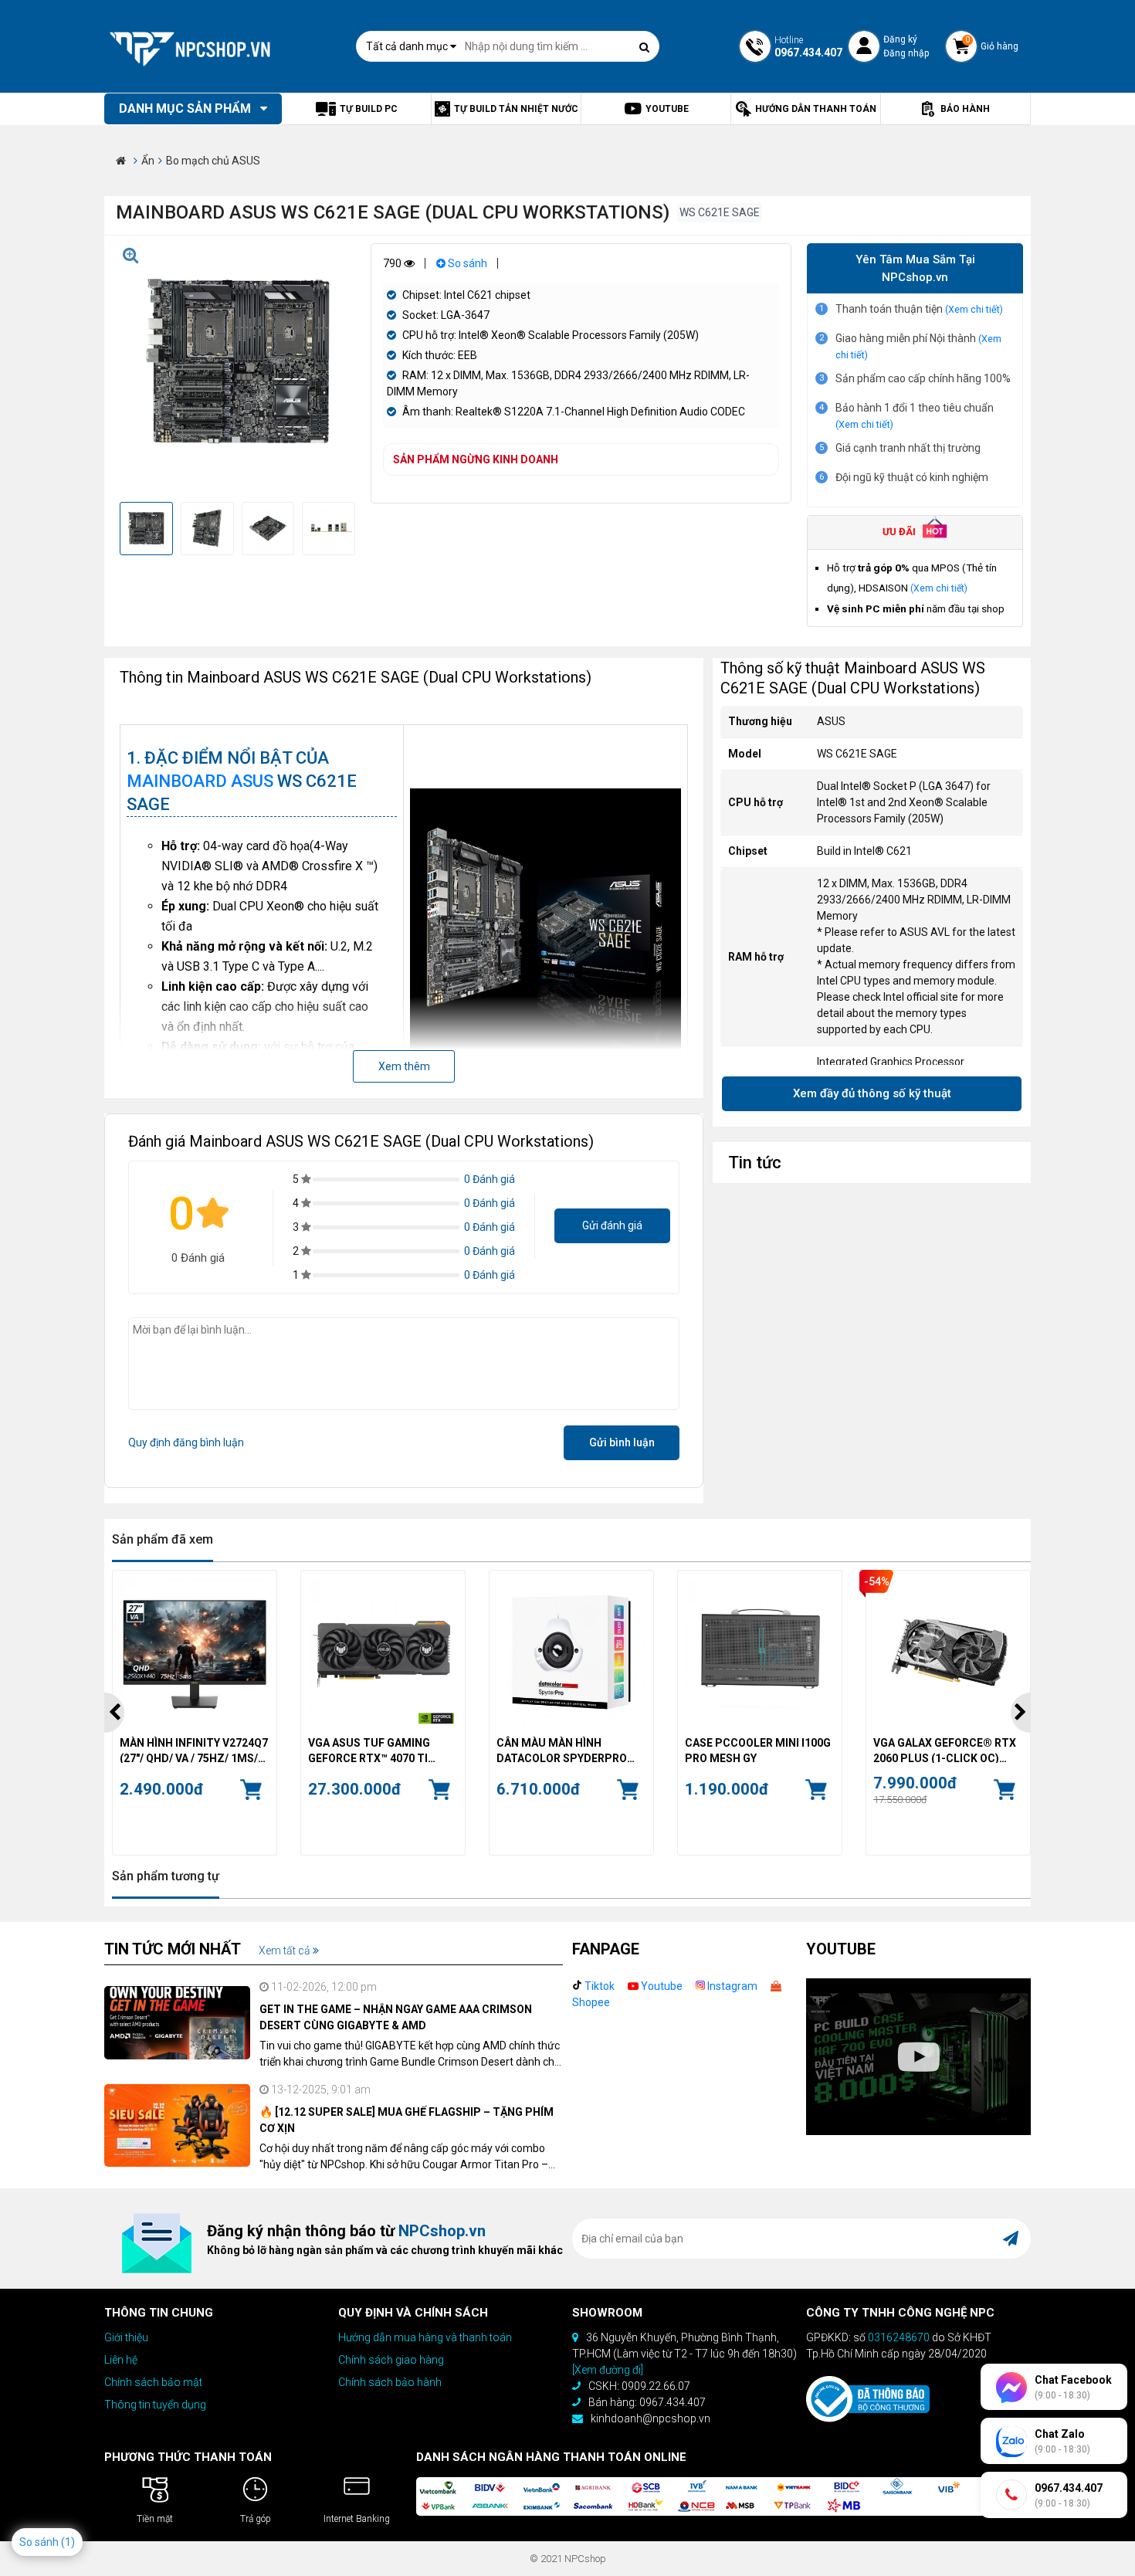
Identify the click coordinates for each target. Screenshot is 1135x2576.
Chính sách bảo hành (390, 2382)
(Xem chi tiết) (974, 309)
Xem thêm (404, 1066)
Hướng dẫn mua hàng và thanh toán (425, 2337)
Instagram (731, 1986)
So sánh (466, 263)
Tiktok (598, 1986)
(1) (68, 2542)
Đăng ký (900, 39)
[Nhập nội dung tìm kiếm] (644, 47)
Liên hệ (121, 2360)
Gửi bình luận (622, 1442)
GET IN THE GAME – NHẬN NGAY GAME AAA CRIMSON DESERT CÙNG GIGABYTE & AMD (396, 2017)
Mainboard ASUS (200, 781)
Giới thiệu (126, 2337)
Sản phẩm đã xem (163, 1539)
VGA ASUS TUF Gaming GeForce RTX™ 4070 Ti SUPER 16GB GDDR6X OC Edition (372, 1750)
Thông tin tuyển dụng (155, 2405)
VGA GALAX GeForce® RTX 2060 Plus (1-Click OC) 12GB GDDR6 (945, 1750)
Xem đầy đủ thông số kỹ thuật (872, 1093)
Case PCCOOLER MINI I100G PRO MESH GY (758, 1750)
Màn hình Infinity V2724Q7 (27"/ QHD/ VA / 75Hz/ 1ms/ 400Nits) (194, 1750)
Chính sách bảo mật (153, 2382)
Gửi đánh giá (612, 1225)
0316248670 (899, 2337)
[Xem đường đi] (608, 2370)
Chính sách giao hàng (391, 2360)
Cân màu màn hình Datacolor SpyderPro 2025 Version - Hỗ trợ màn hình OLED (571, 1750)
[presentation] (114, 1713)
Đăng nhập (906, 53)
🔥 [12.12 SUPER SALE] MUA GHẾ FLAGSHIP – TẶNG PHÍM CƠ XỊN (407, 2120)
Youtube (661, 1986)
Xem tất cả (286, 1951)
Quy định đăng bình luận (186, 1442)
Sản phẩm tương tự (166, 1876)
